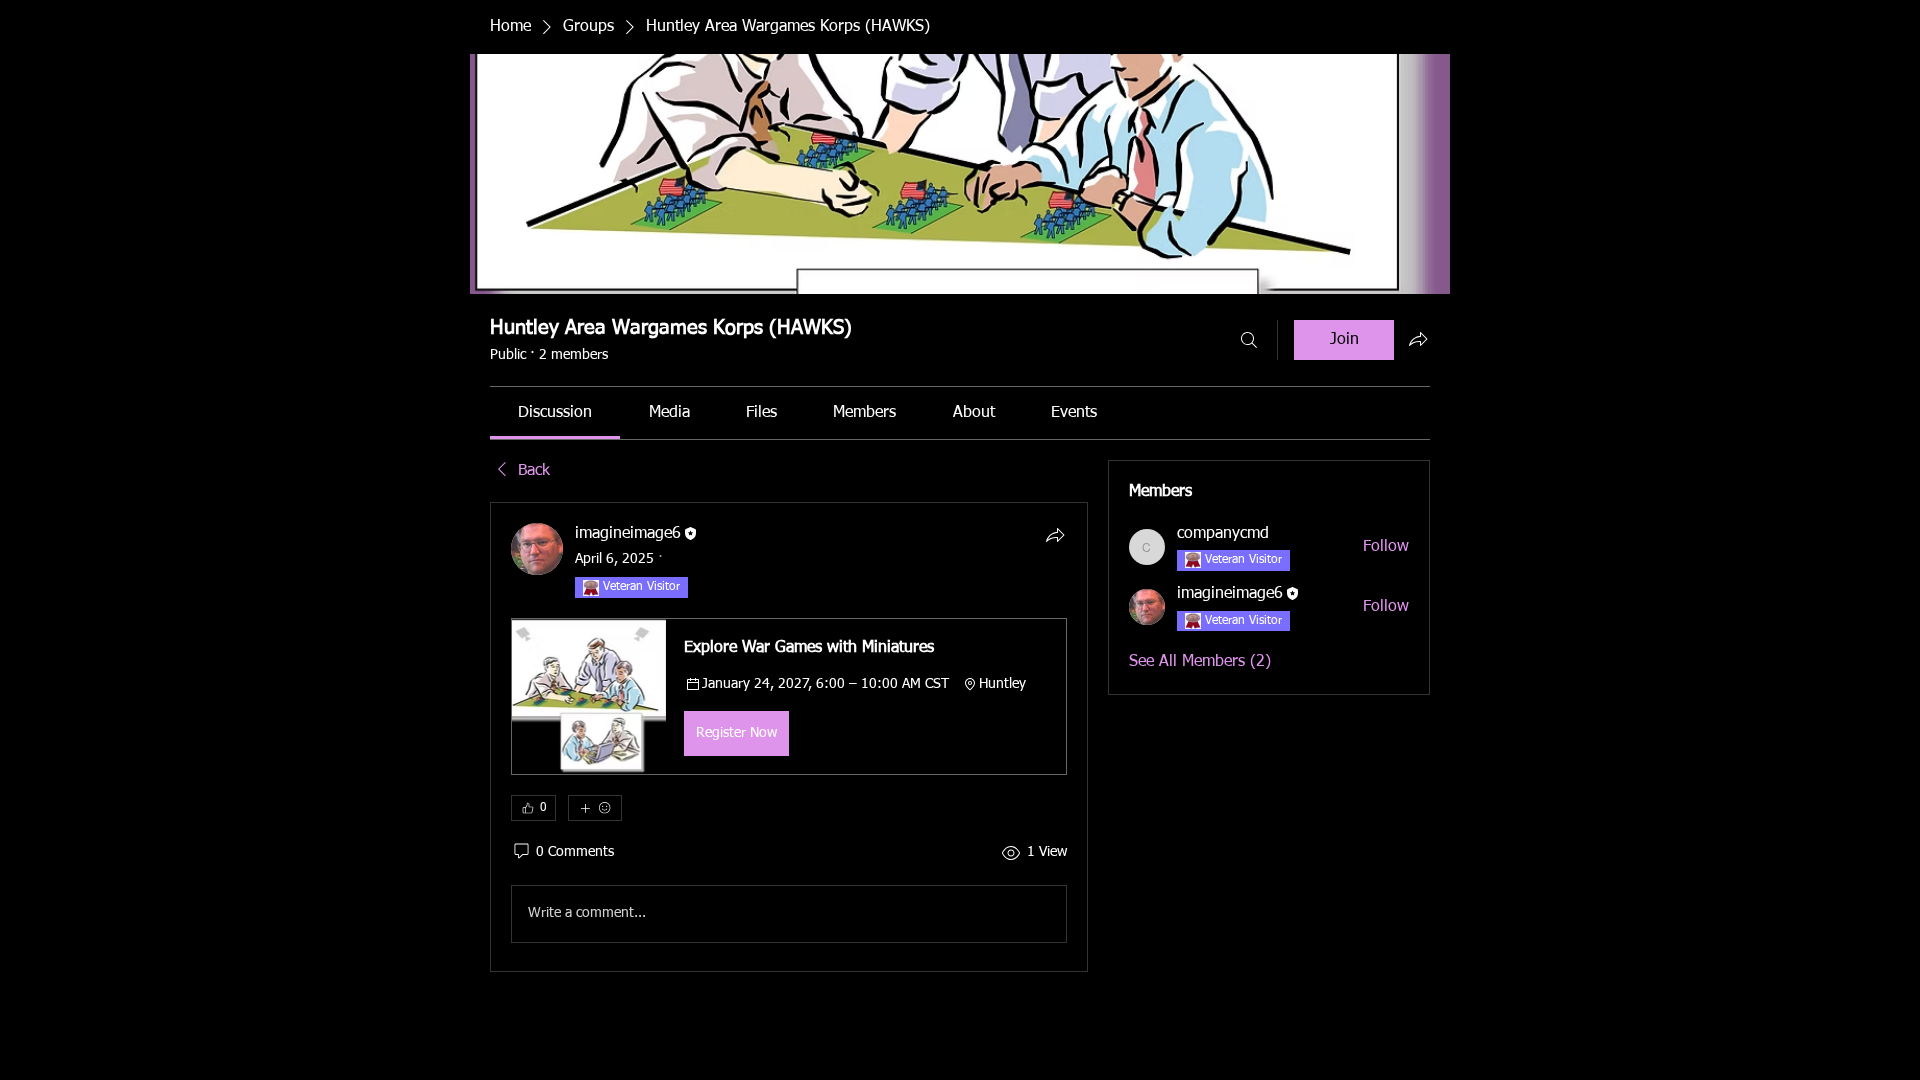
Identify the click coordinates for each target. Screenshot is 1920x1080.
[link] (555, 413)
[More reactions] (595, 808)
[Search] (1249, 340)
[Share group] (1418, 339)
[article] (789, 736)
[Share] (1055, 535)
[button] (789, 696)
